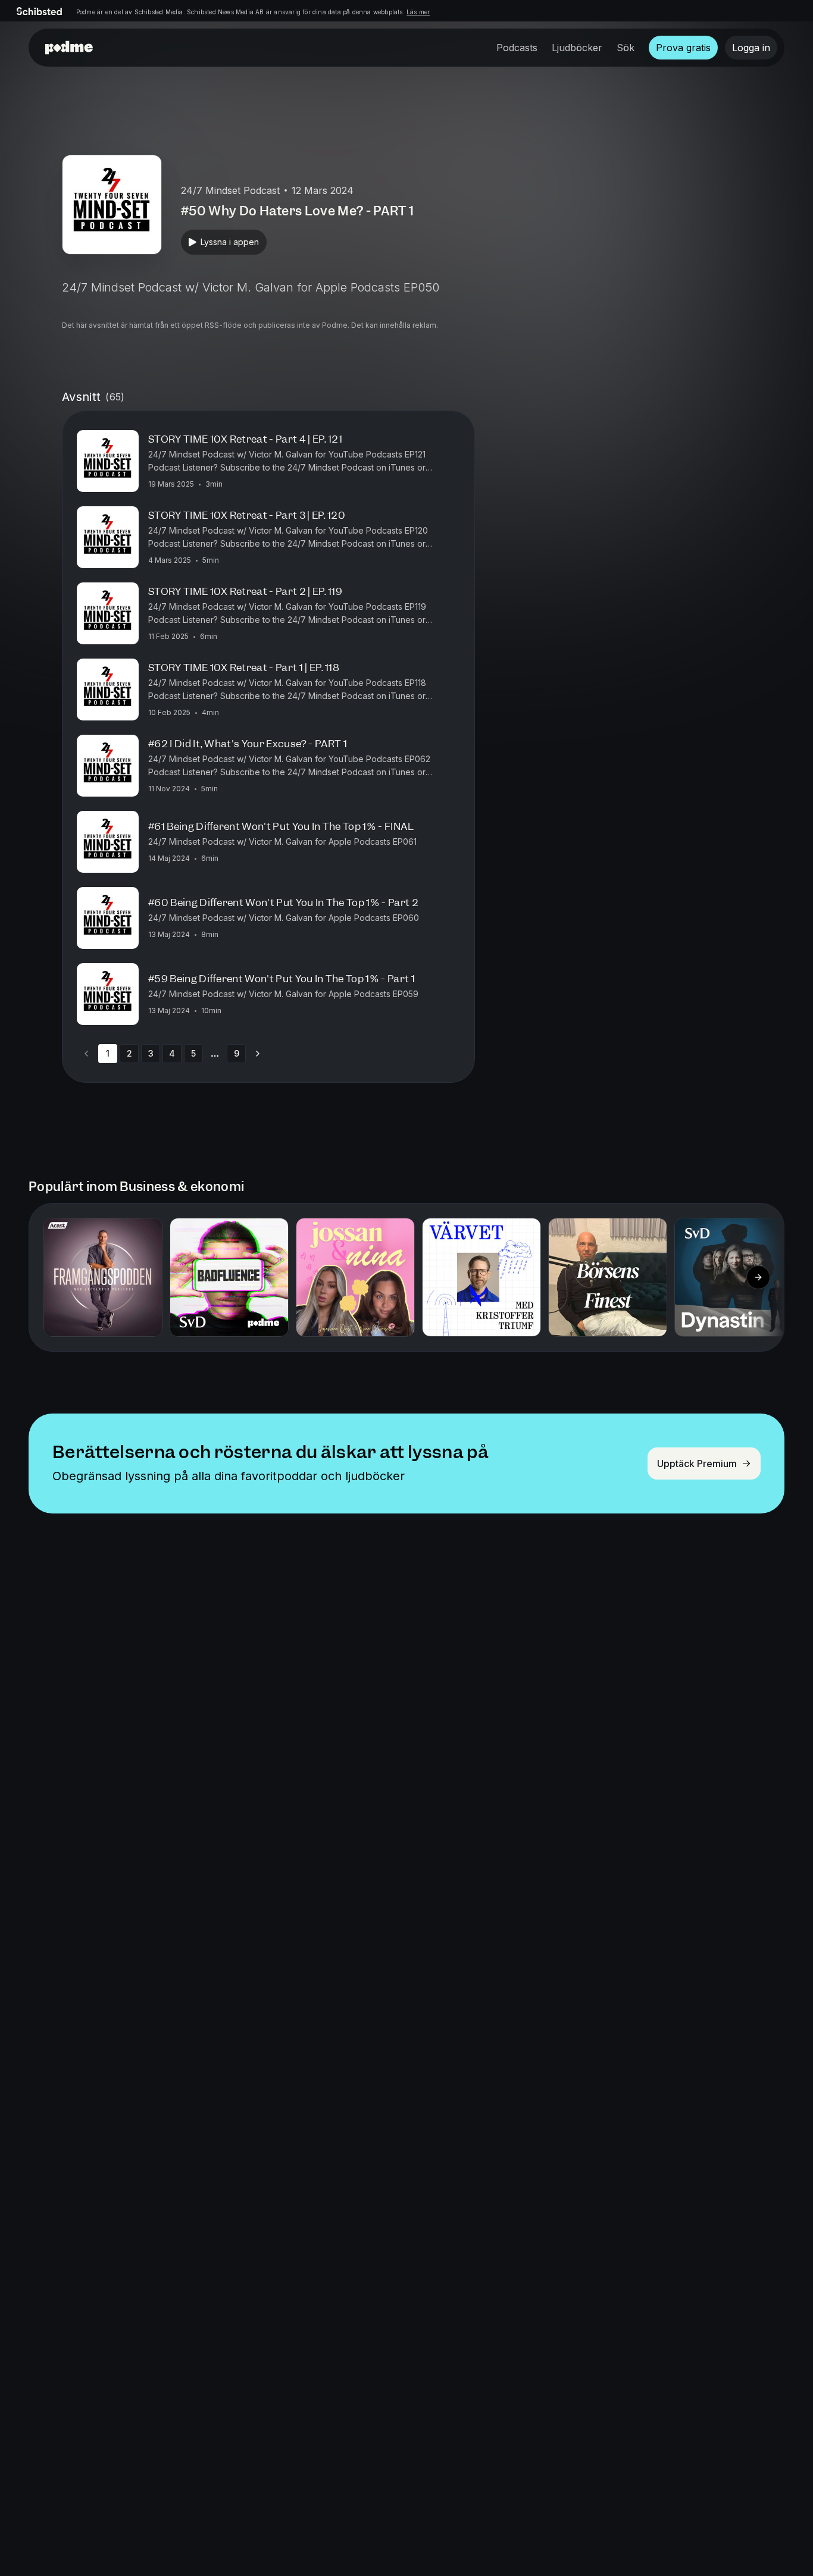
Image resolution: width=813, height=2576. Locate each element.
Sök (626, 48)
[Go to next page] (258, 1054)
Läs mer (418, 12)
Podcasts (517, 48)
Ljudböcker (577, 48)
